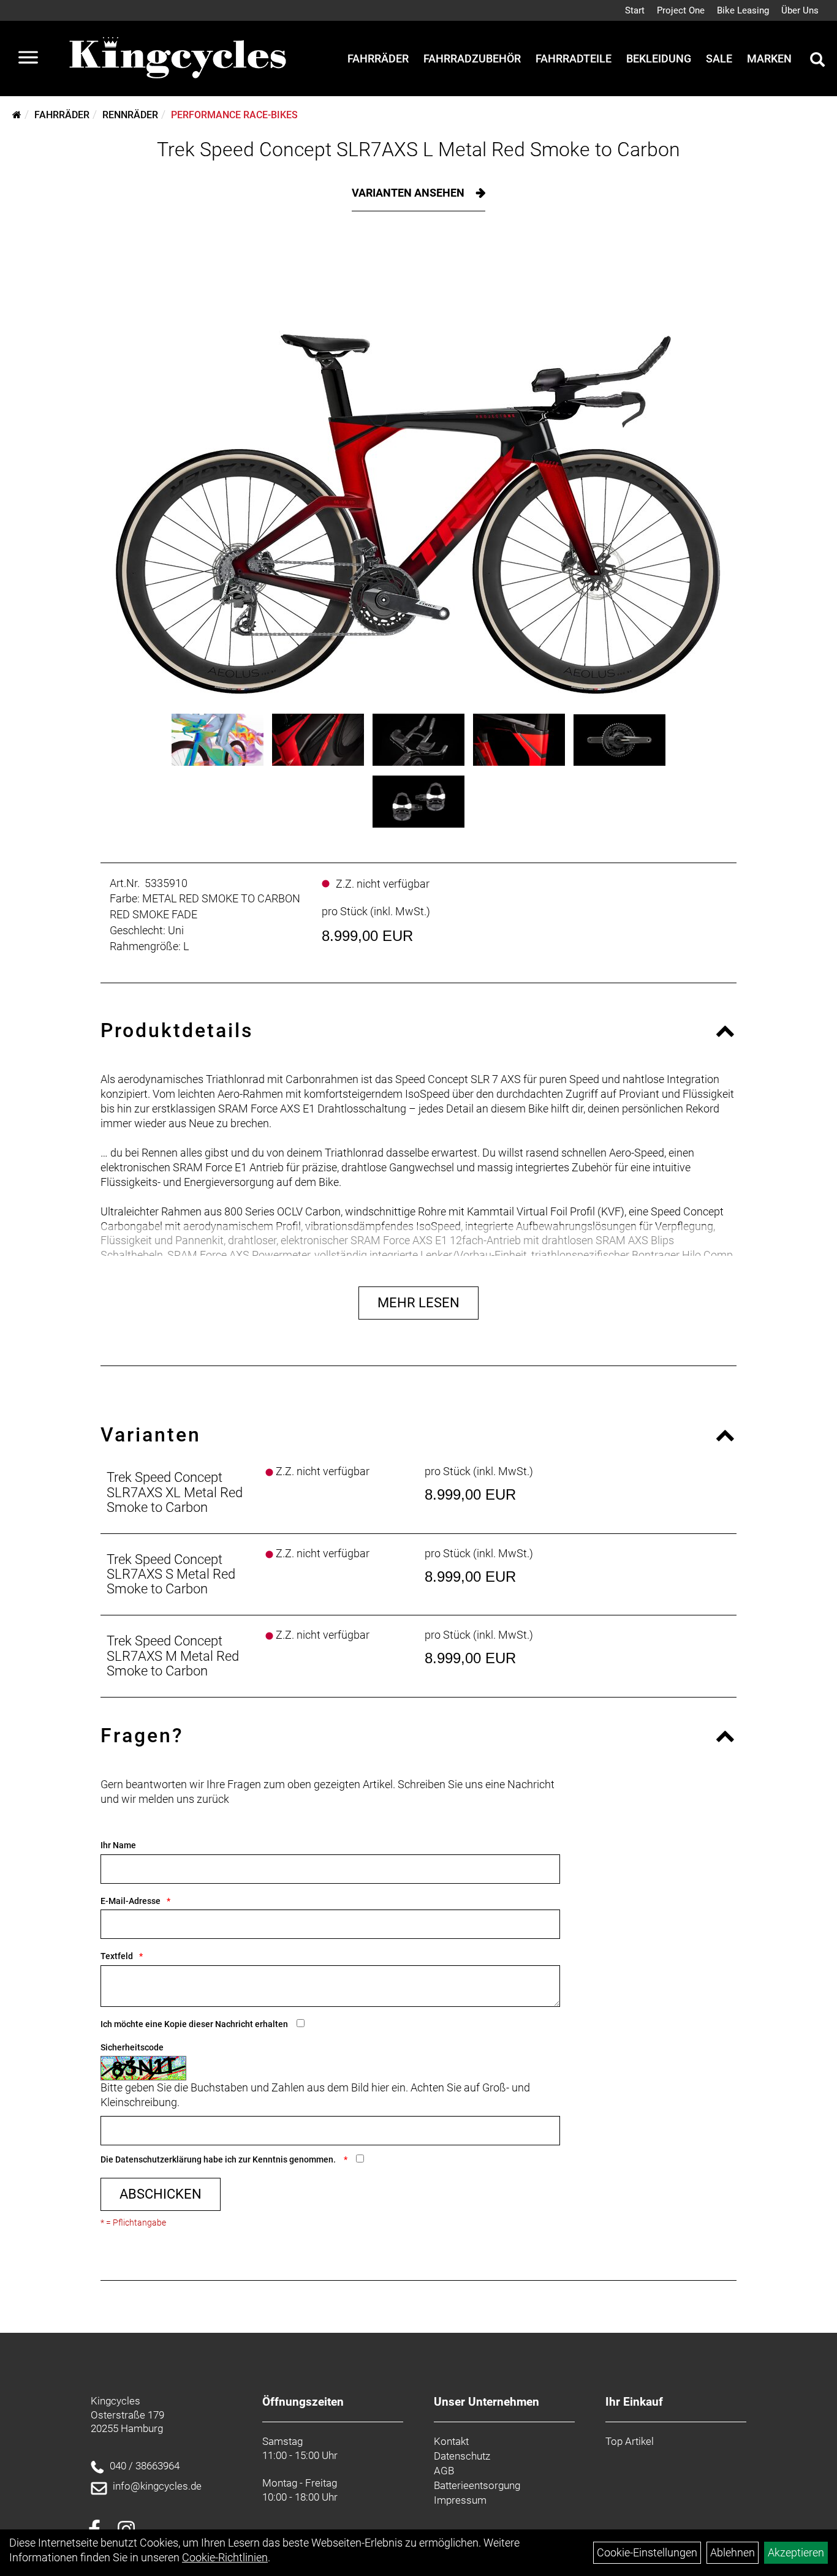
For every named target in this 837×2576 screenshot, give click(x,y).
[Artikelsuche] (817, 61)
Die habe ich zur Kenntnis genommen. (219, 2159)
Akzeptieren (796, 2552)
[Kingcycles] (179, 59)
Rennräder (130, 115)
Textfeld (117, 1956)
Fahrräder (378, 59)
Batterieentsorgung (477, 2485)
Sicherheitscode (132, 2047)
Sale (719, 59)
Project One (681, 10)
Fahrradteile (574, 59)
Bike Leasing (743, 10)
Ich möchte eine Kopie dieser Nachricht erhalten (194, 2024)
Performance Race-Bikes (234, 115)
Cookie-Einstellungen (647, 2552)
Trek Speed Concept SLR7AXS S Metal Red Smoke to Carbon (171, 1574)
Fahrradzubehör (472, 59)
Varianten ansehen (409, 193)
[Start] (17, 115)
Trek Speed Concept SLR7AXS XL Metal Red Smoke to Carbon (175, 1492)
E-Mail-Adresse (131, 1901)
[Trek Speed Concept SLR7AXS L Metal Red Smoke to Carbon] (418, 472)
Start (635, 10)
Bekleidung (659, 59)
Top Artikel (630, 2441)
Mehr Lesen (418, 1303)
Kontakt (451, 2441)
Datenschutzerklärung (158, 2159)
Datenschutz (462, 2456)
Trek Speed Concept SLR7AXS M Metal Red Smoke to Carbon (173, 1656)
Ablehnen (733, 2552)
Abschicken (161, 2194)
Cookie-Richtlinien (225, 2557)
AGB (444, 2471)
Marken (769, 59)
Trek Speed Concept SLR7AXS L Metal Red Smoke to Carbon (418, 149)
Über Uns (800, 10)
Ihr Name (118, 1845)
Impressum (460, 2500)
